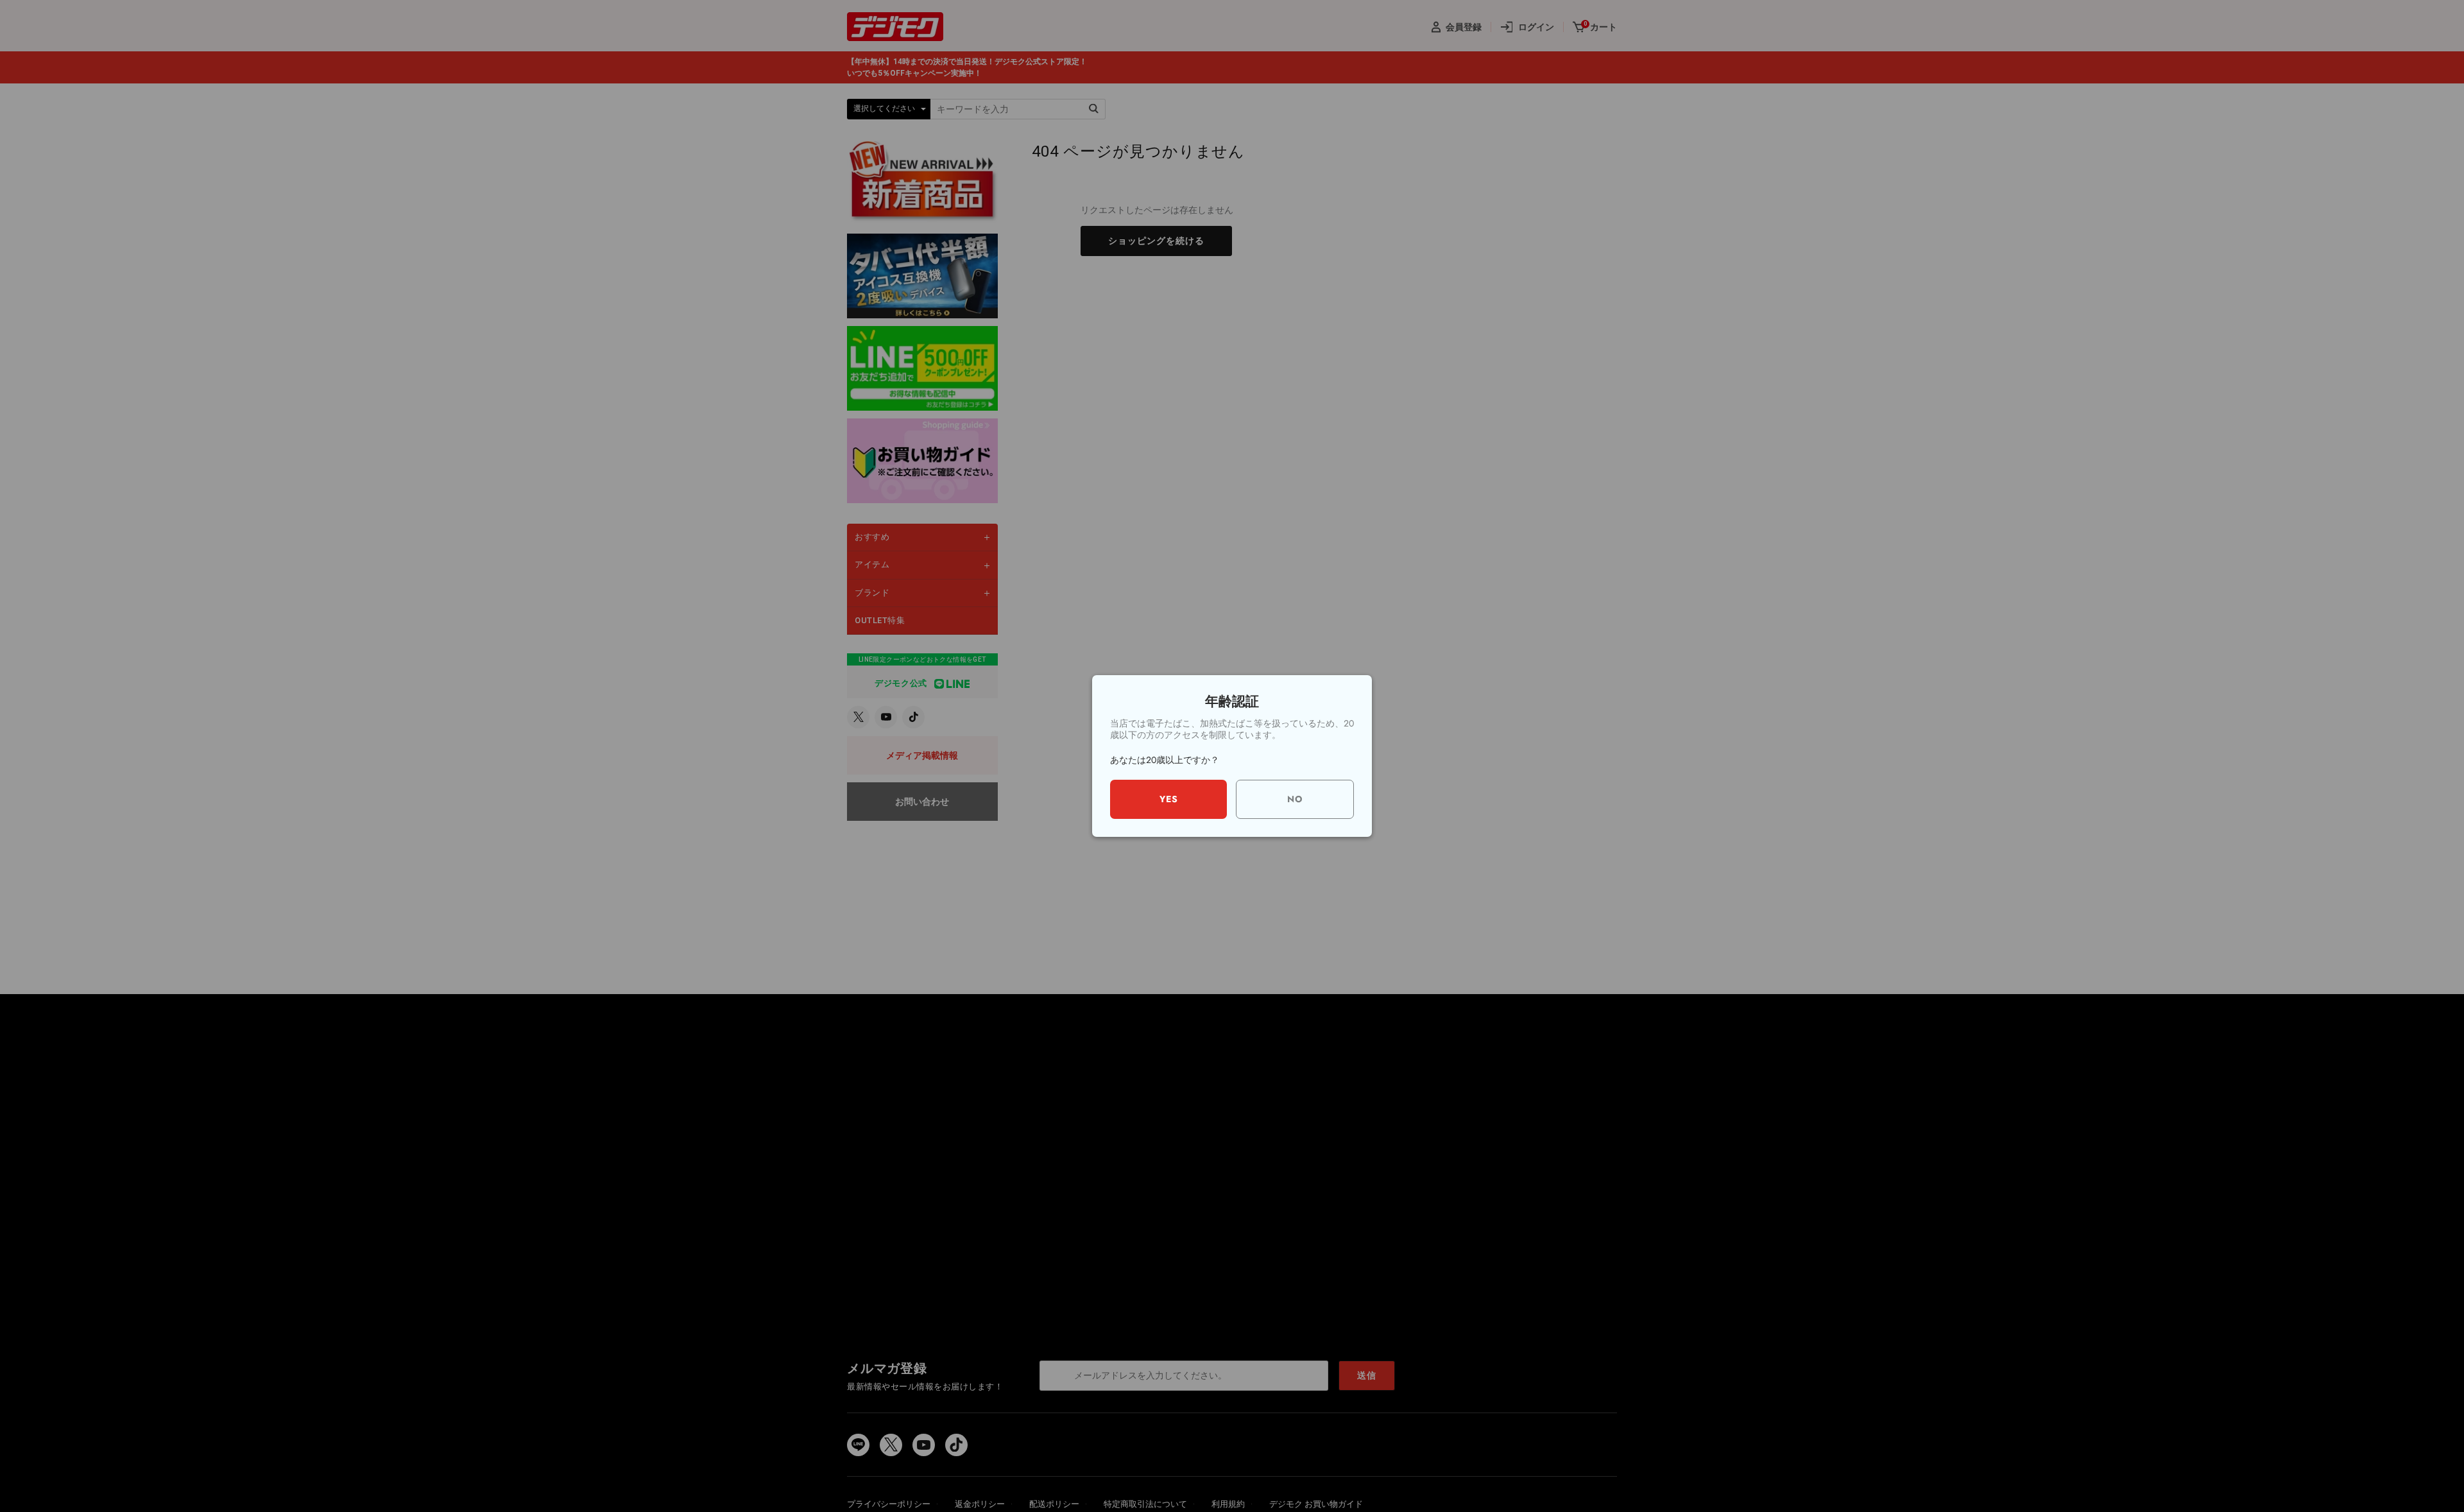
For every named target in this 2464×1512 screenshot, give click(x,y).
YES (1169, 799)
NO (1295, 799)
